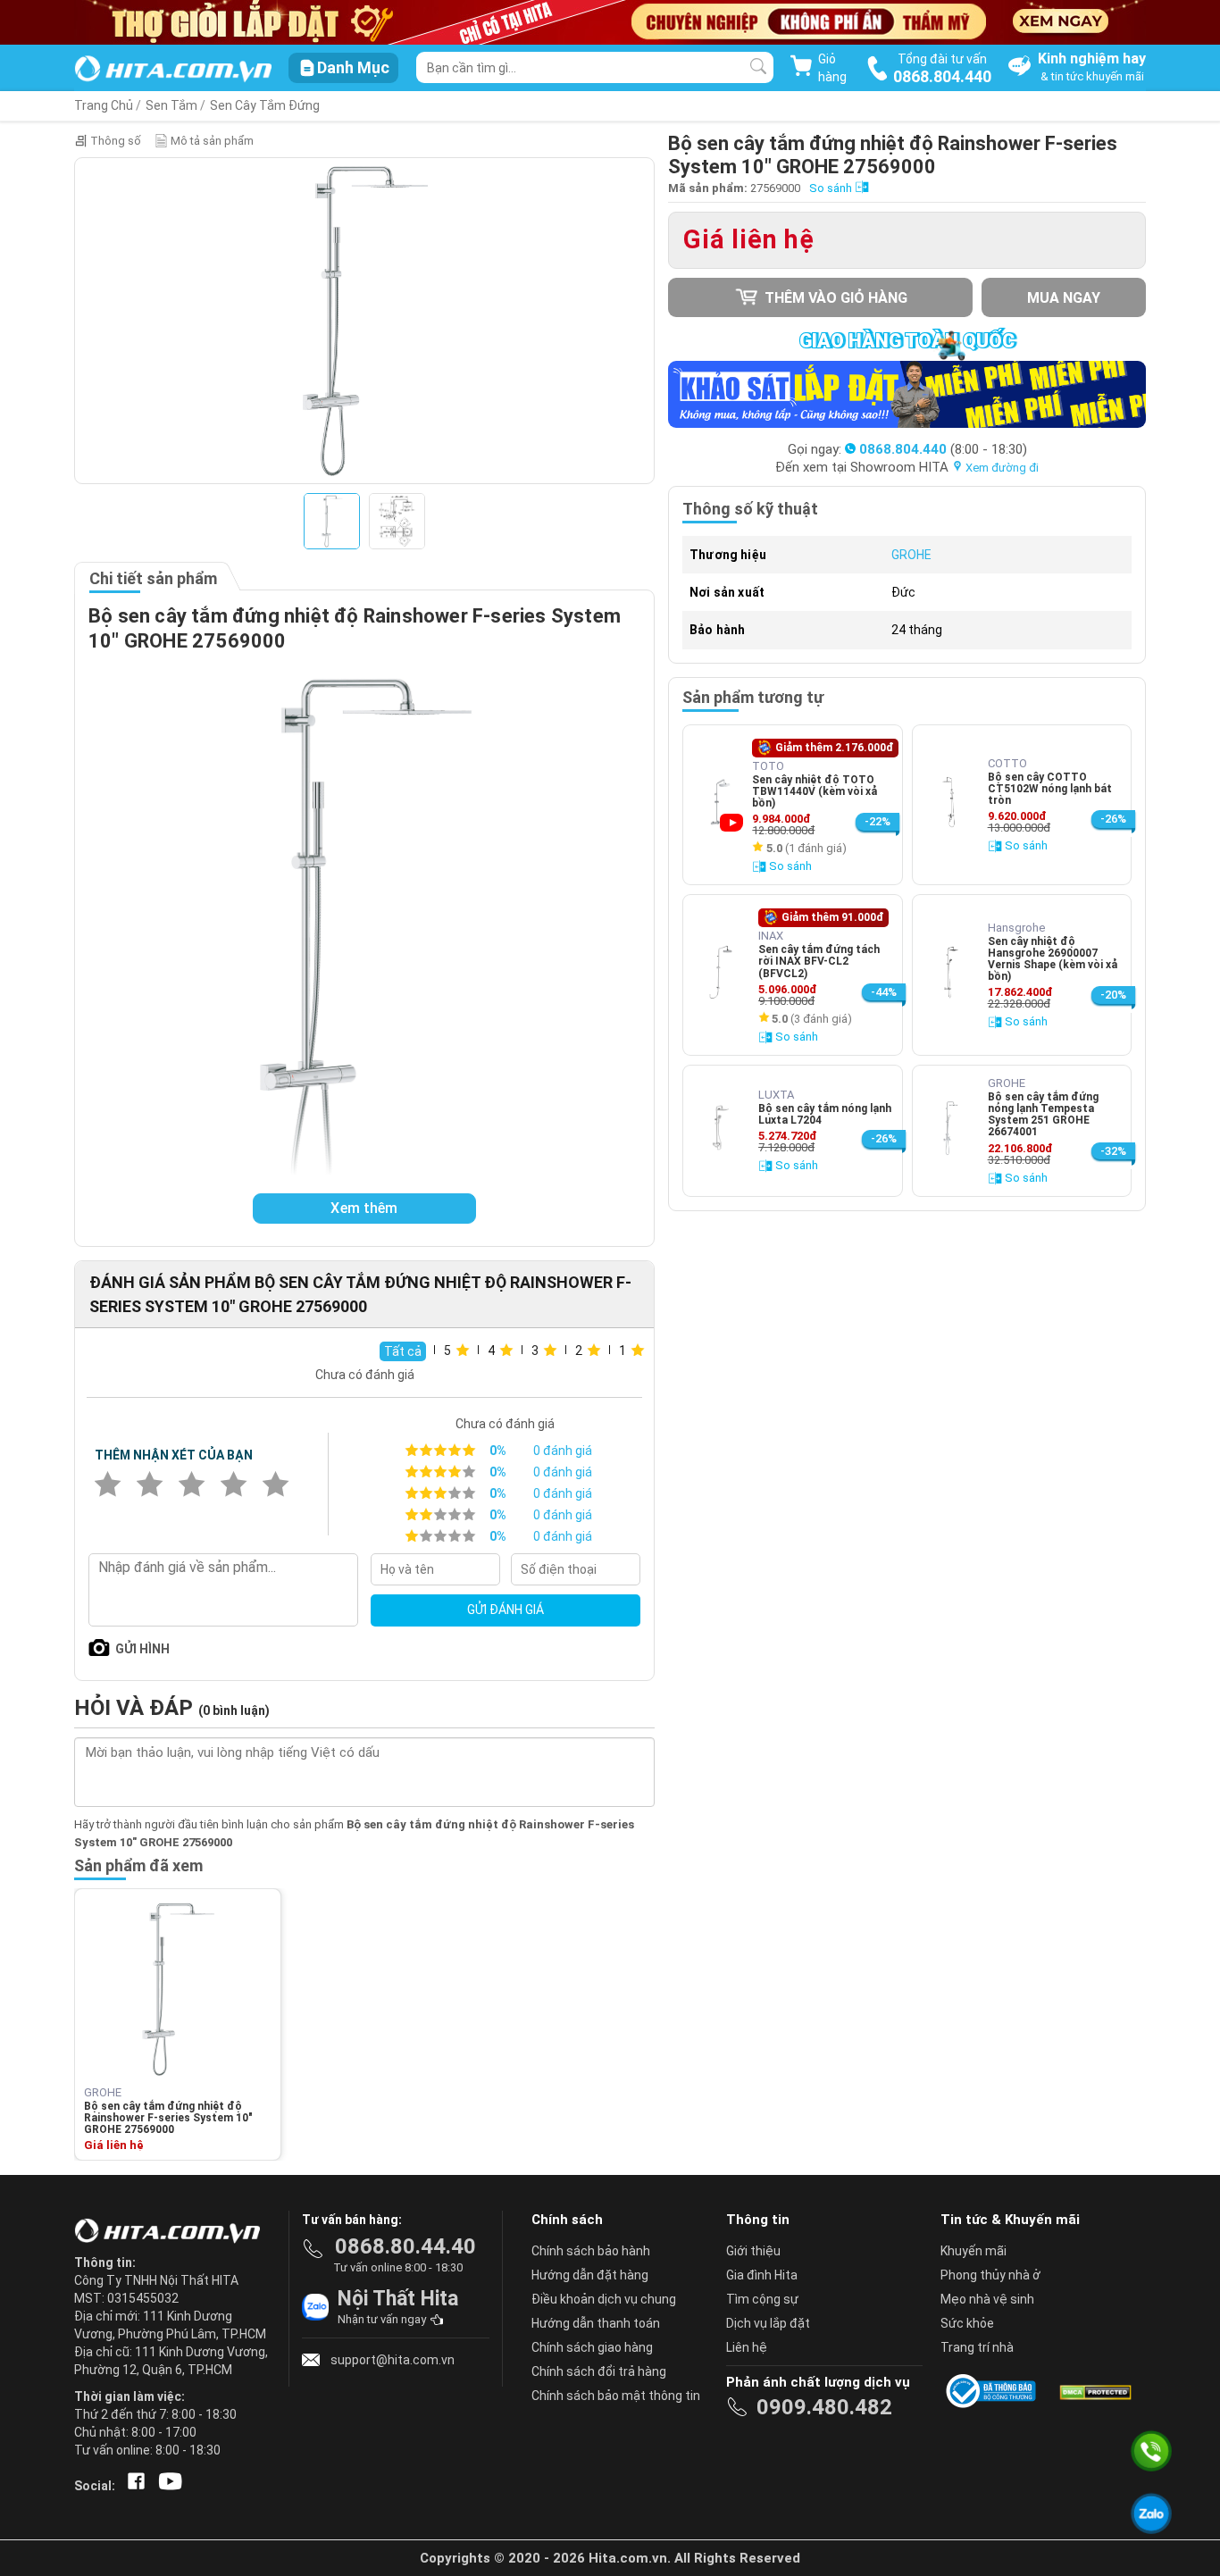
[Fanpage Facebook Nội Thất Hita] (133, 2486)
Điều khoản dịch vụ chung (604, 2299)
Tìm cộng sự (762, 2299)
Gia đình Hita (762, 2275)
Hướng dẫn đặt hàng (590, 2275)
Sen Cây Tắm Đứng (265, 105)
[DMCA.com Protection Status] (1094, 2391)
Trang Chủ (104, 105)
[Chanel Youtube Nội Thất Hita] (167, 2486)
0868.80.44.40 (405, 2246)
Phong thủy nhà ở (990, 2275)
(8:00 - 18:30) (943, 449)
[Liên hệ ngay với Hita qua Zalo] (1151, 2513)
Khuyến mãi (973, 2251)
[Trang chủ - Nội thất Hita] (172, 2232)
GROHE (911, 555)
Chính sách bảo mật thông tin (616, 2396)
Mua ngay (1064, 298)
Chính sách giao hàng (592, 2347)
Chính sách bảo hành (591, 2251)
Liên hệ (747, 2347)
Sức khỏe (967, 2323)
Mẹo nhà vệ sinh (987, 2299)
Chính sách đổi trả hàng (599, 2371)
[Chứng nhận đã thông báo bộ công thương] (994, 2391)
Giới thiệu (753, 2251)
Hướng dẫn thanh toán (596, 2323)
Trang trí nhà (977, 2347)
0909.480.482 (824, 2407)
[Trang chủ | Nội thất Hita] (173, 70)
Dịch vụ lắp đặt (768, 2323)
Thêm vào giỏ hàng (834, 298)
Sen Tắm (171, 105)
